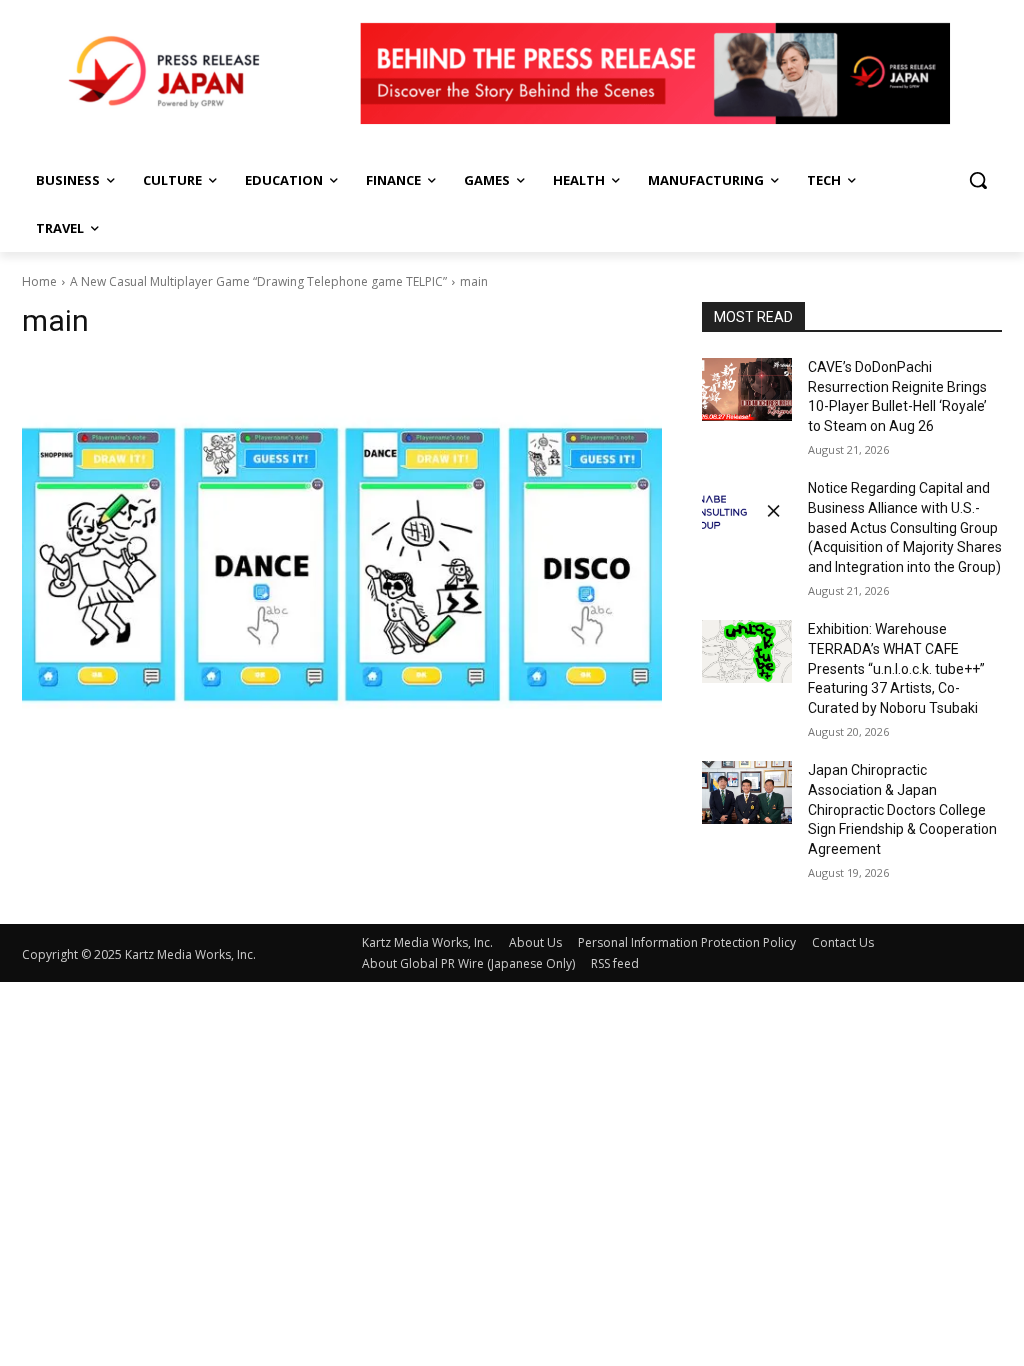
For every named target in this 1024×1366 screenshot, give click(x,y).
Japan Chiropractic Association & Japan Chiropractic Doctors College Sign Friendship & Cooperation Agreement (902, 809)
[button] (978, 180)
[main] (342, 561)
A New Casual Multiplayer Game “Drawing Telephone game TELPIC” (258, 281)
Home (39, 281)
